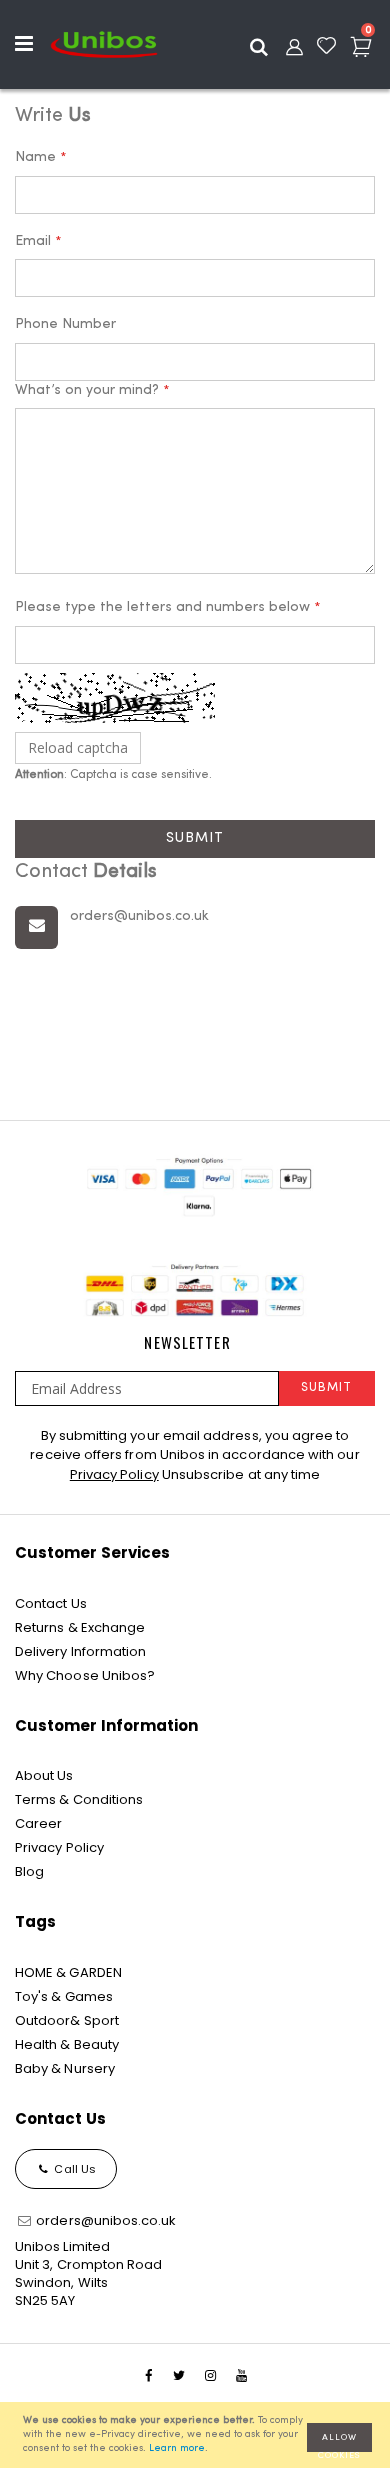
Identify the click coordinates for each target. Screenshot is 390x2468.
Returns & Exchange (80, 1627)
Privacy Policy (114, 1474)
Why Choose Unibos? (85, 1675)
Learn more (177, 2448)
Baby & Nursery (65, 2068)
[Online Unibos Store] (104, 44)
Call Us (73, 2169)
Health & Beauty (67, 2044)
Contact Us (51, 1603)
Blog (29, 1871)
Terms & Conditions (79, 1799)
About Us (44, 1775)
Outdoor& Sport (67, 2020)
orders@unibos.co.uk (104, 2220)
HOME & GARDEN (68, 1972)
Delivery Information (80, 1651)
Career (38, 1823)
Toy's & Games (64, 1996)
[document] (198, 2435)
